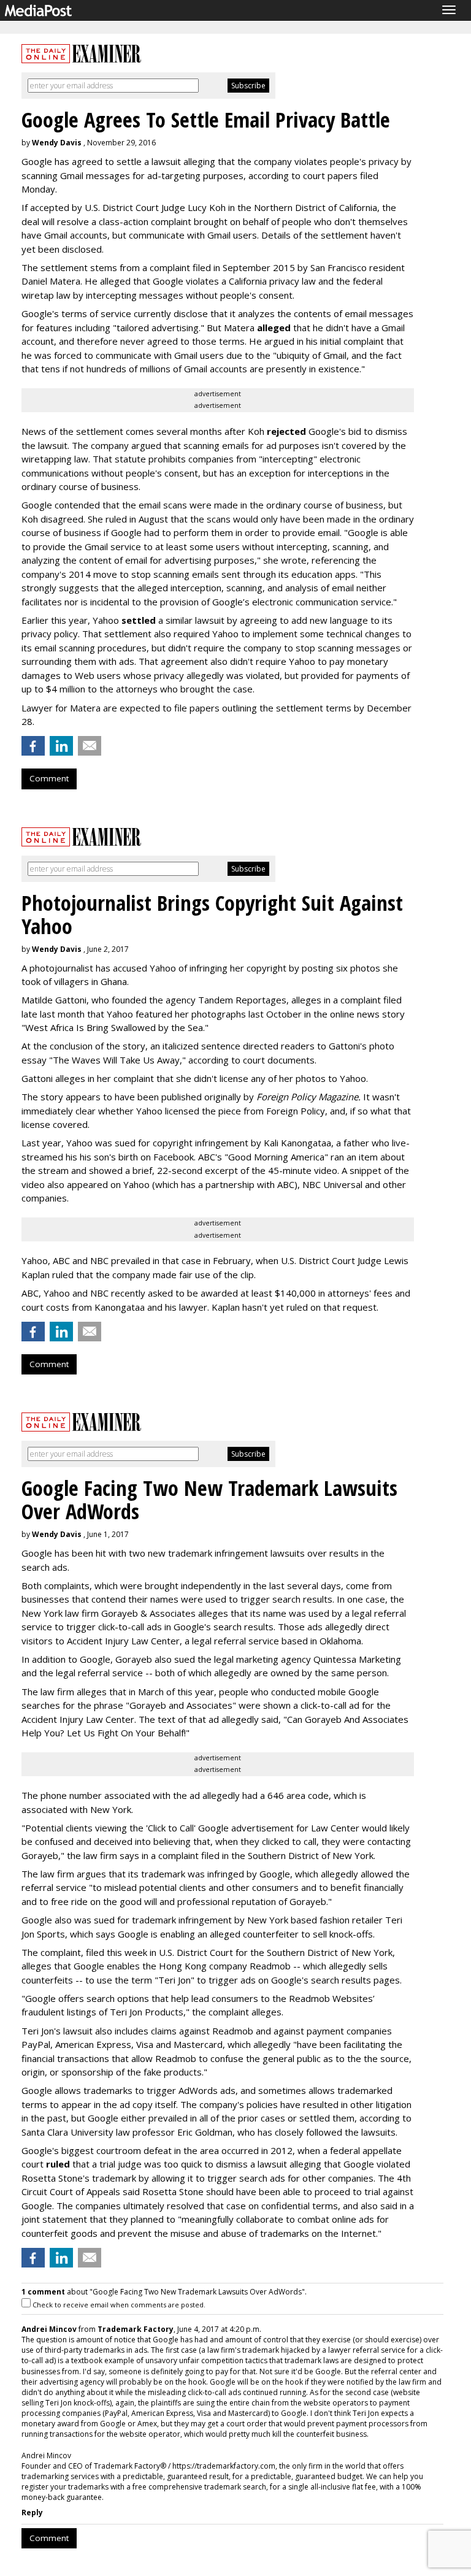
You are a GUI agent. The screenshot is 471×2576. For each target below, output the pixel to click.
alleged (274, 328)
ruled (58, 2164)
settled (139, 620)
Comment (49, 778)
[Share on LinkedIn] (61, 746)
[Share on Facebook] (33, 746)
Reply (32, 2513)
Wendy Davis (57, 143)
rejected (286, 431)
